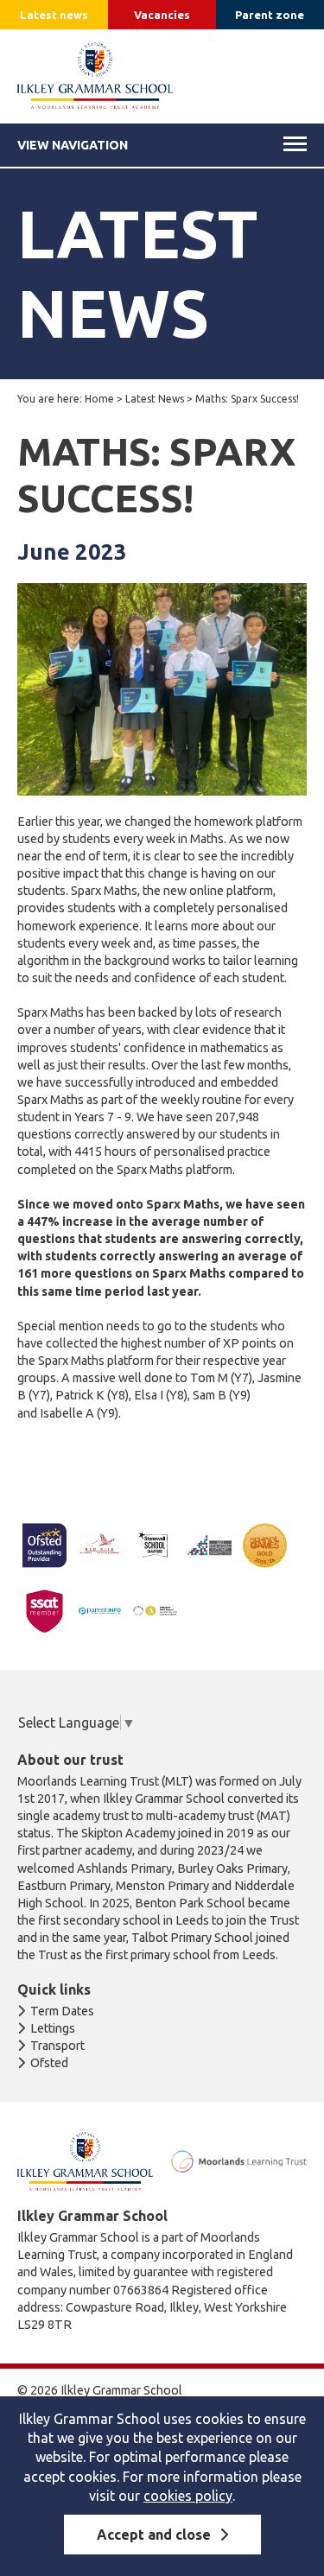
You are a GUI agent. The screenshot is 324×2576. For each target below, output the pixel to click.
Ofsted (49, 2063)
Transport (57, 2046)
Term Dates (62, 2011)
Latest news (54, 15)
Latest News (155, 399)
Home (99, 399)
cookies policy (188, 2496)
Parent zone (270, 15)
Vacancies (162, 15)
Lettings (53, 2028)
